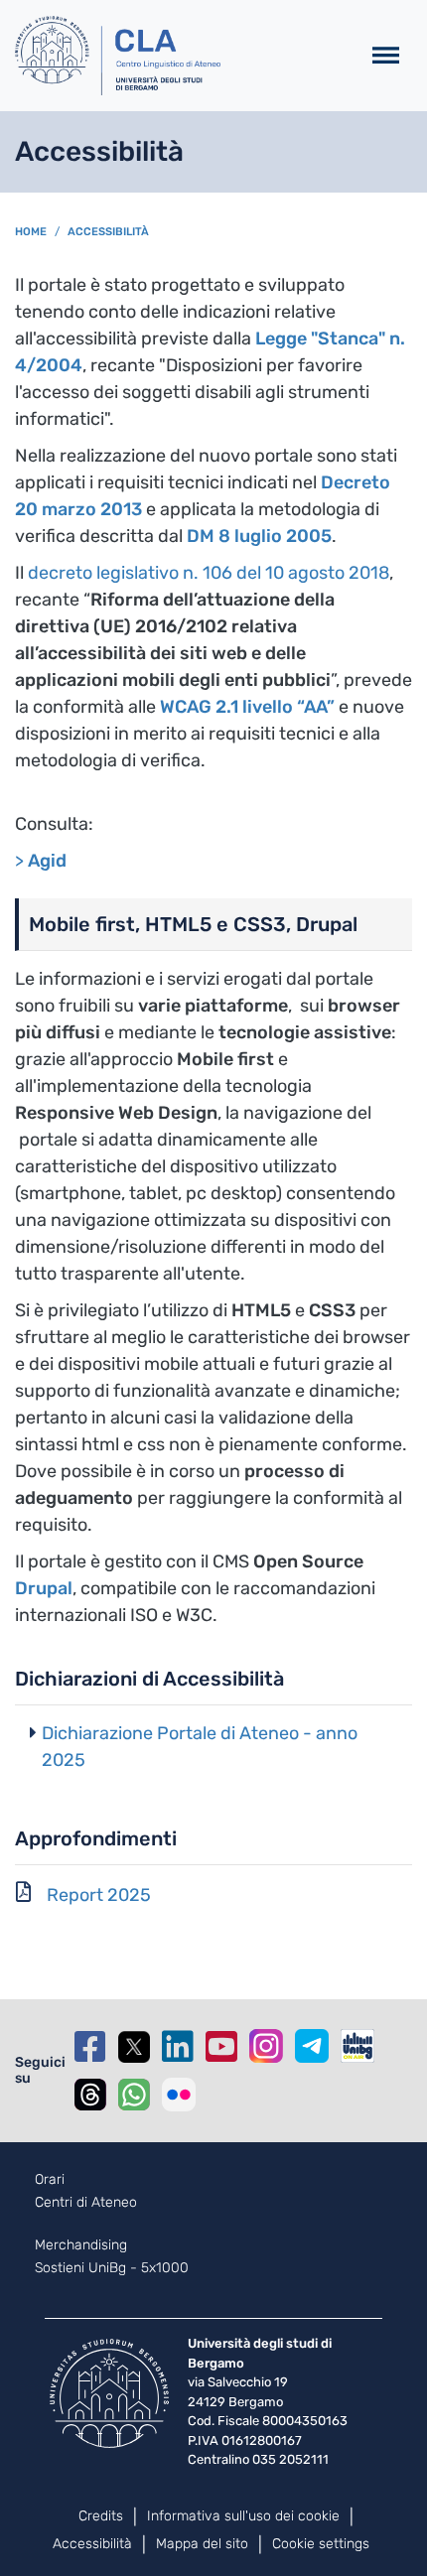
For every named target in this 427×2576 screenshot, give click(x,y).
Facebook (90, 2047)
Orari (50, 2180)
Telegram (312, 2046)
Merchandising (81, 2245)
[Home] (179, 56)
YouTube (221, 2047)
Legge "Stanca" (322, 339)
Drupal (44, 1588)
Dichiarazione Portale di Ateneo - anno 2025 (200, 1747)
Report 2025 (99, 1895)
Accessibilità (108, 232)
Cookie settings (321, 2544)
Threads (90, 2095)
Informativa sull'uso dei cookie (243, 2516)
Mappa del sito (202, 2544)
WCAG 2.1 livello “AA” (247, 707)
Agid (47, 861)
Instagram (266, 2046)
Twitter (134, 2047)
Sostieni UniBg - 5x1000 (112, 2268)
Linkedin (178, 2047)
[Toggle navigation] (386, 56)
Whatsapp (134, 2095)
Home (31, 232)
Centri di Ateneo (86, 2203)
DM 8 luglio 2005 (259, 536)
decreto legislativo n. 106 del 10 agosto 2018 (209, 573)
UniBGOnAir (357, 2046)
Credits (101, 2516)
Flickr (179, 2095)
